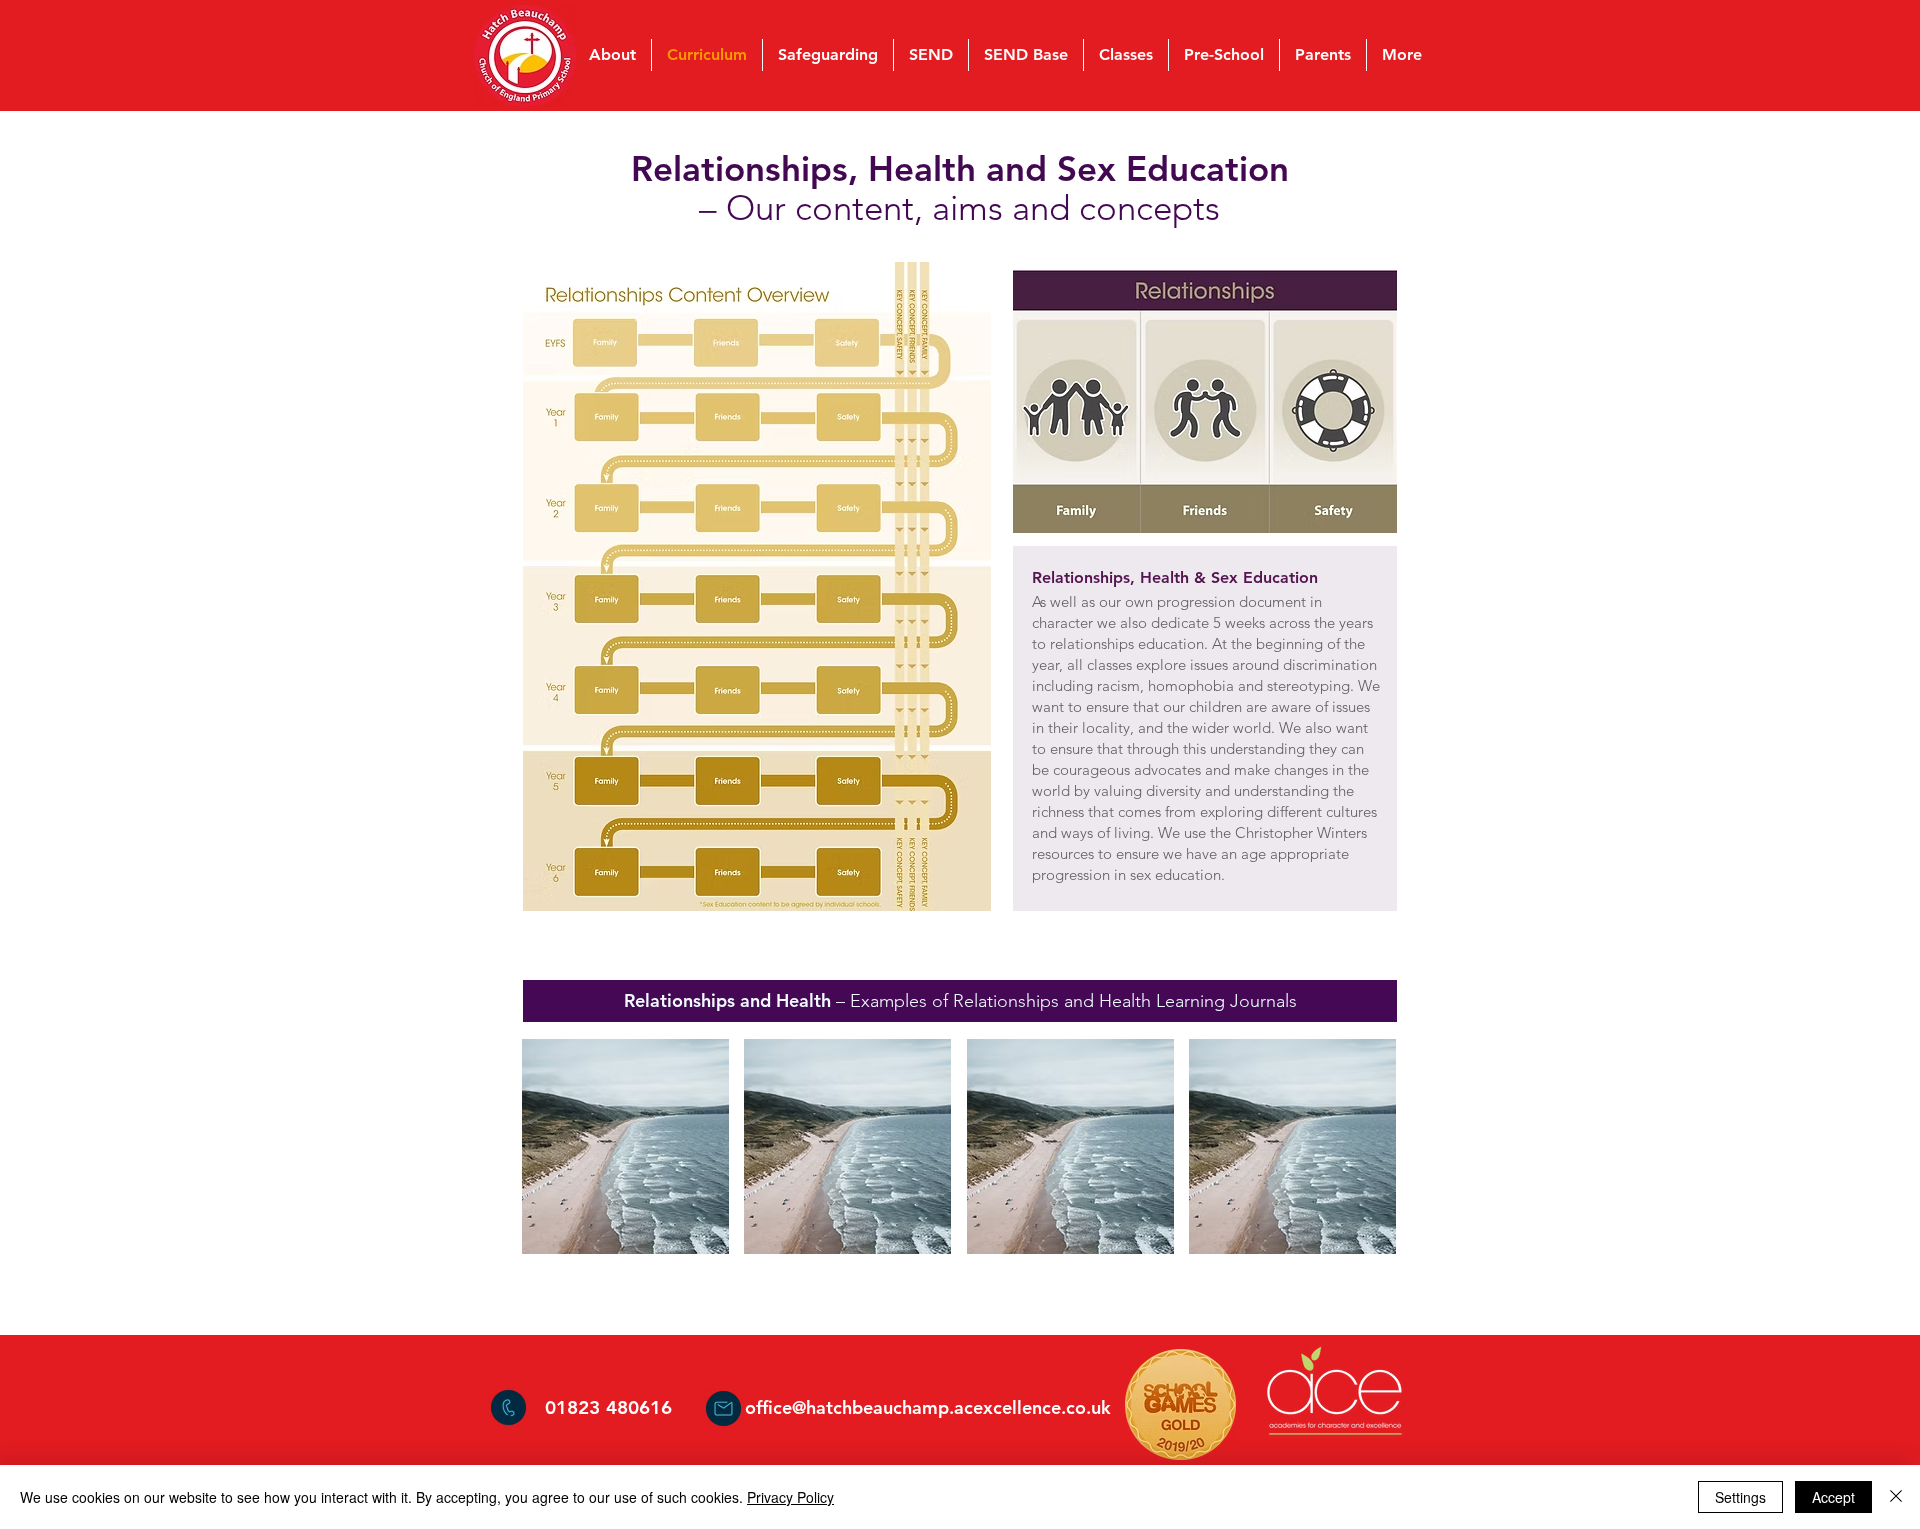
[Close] (1896, 1497)
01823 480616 (608, 1407)
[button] (625, 1146)
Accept (1833, 1497)
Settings (1740, 1497)
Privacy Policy (790, 1497)
